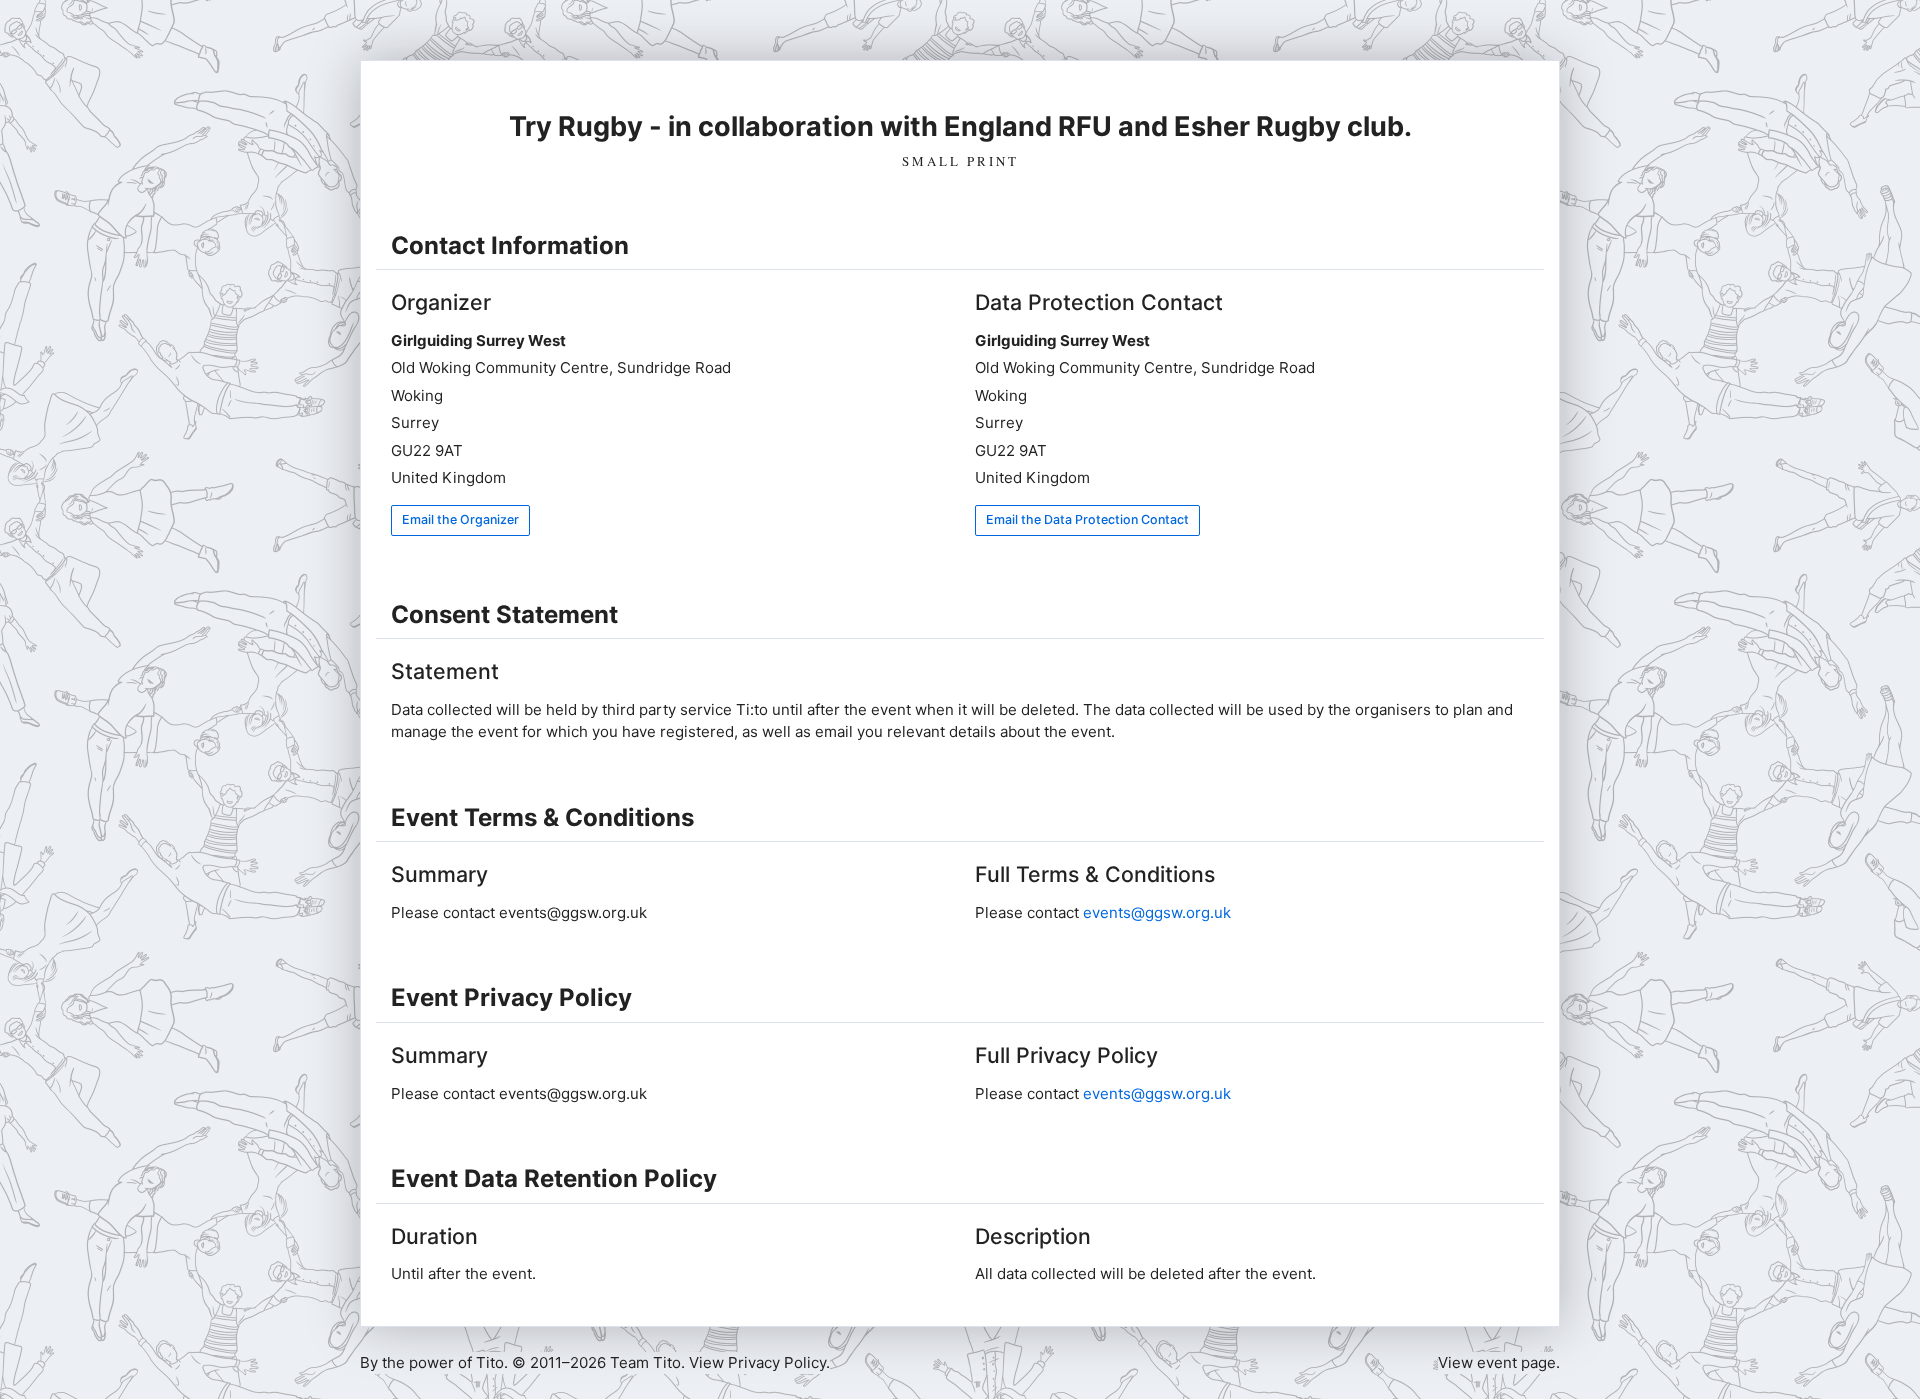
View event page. (1499, 1362)
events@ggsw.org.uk (1157, 912)
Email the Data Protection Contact (1087, 519)
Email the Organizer (460, 519)
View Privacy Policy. (759, 1362)
